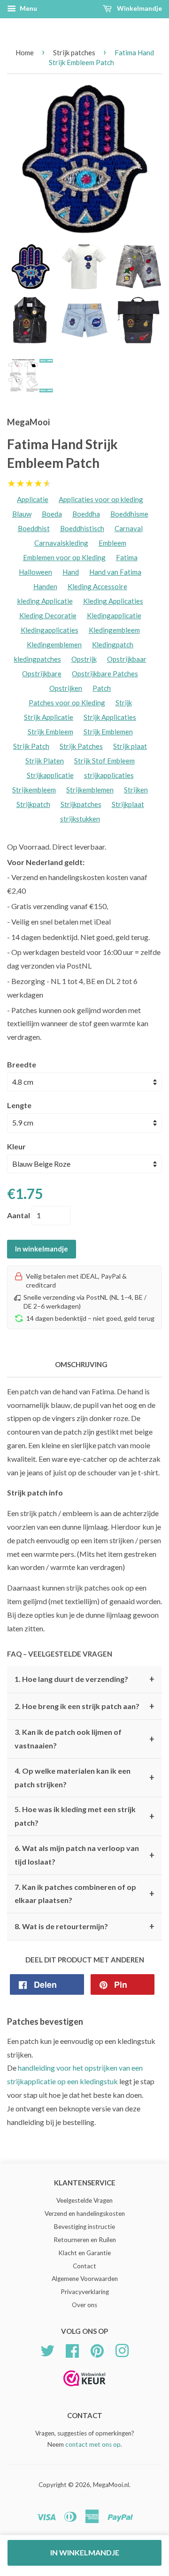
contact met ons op (93, 2444)
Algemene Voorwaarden (85, 2279)
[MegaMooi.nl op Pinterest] (97, 2350)
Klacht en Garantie (84, 2253)
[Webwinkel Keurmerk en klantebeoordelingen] (84, 2389)
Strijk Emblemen (108, 732)
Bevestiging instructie (84, 2227)
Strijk (124, 703)
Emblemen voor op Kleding (64, 557)
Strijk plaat (130, 746)
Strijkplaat (128, 804)
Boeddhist (34, 528)
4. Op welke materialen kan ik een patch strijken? (84, 1777)
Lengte (19, 1105)
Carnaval (129, 528)
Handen (45, 586)
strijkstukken (80, 819)
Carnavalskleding (61, 543)
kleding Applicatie (45, 601)
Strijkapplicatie (50, 775)
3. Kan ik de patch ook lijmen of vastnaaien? (84, 1739)
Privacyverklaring (85, 2292)
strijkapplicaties (109, 775)
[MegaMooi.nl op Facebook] (72, 2350)
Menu (28, 8)
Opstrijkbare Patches (105, 674)
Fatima (127, 557)
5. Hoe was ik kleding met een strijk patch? (84, 1816)
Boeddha (86, 514)
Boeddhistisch (82, 528)
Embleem (112, 543)
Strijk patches (74, 52)
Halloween (35, 572)
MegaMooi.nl (111, 2485)
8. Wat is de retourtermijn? (84, 1926)
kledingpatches (38, 659)
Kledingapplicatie (114, 615)
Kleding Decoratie (48, 615)
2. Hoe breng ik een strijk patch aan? (84, 1706)
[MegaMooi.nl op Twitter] (47, 2350)
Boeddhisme (129, 514)
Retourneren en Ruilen (85, 2240)
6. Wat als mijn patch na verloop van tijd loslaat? (84, 1855)
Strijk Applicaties (110, 717)
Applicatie (33, 499)
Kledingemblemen (54, 644)
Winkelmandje (139, 8)
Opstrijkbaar (127, 659)
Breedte (22, 1064)
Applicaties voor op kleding (101, 499)
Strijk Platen (45, 761)
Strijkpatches (81, 804)
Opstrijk (84, 659)
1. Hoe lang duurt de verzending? (84, 1679)
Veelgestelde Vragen (84, 2200)
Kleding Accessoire (97, 586)
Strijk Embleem (50, 732)
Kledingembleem (114, 630)
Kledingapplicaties (50, 630)
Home (25, 52)
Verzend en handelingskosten (85, 2213)
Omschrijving (81, 1364)
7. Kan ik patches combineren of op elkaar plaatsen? (84, 1894)
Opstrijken (66, 688)
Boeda (52, 514)
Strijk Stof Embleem (104, 761)
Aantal (19, 1215)
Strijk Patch (31, 746)
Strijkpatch (33, 804)
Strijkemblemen (90, 790)
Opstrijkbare (42, 674)
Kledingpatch (113, 644)
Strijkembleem (34, 790)
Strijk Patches (81, 746)
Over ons (84, 2305)
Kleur (16, 1146)
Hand (71, 572)
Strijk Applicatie (49, 717)
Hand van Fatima (115, 572)
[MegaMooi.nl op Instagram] (122, 2350)
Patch (102, 688)
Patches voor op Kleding (67, 703)
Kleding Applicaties (113, 601)
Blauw (22, 514)
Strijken (136, 790)
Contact (84, 2266)
